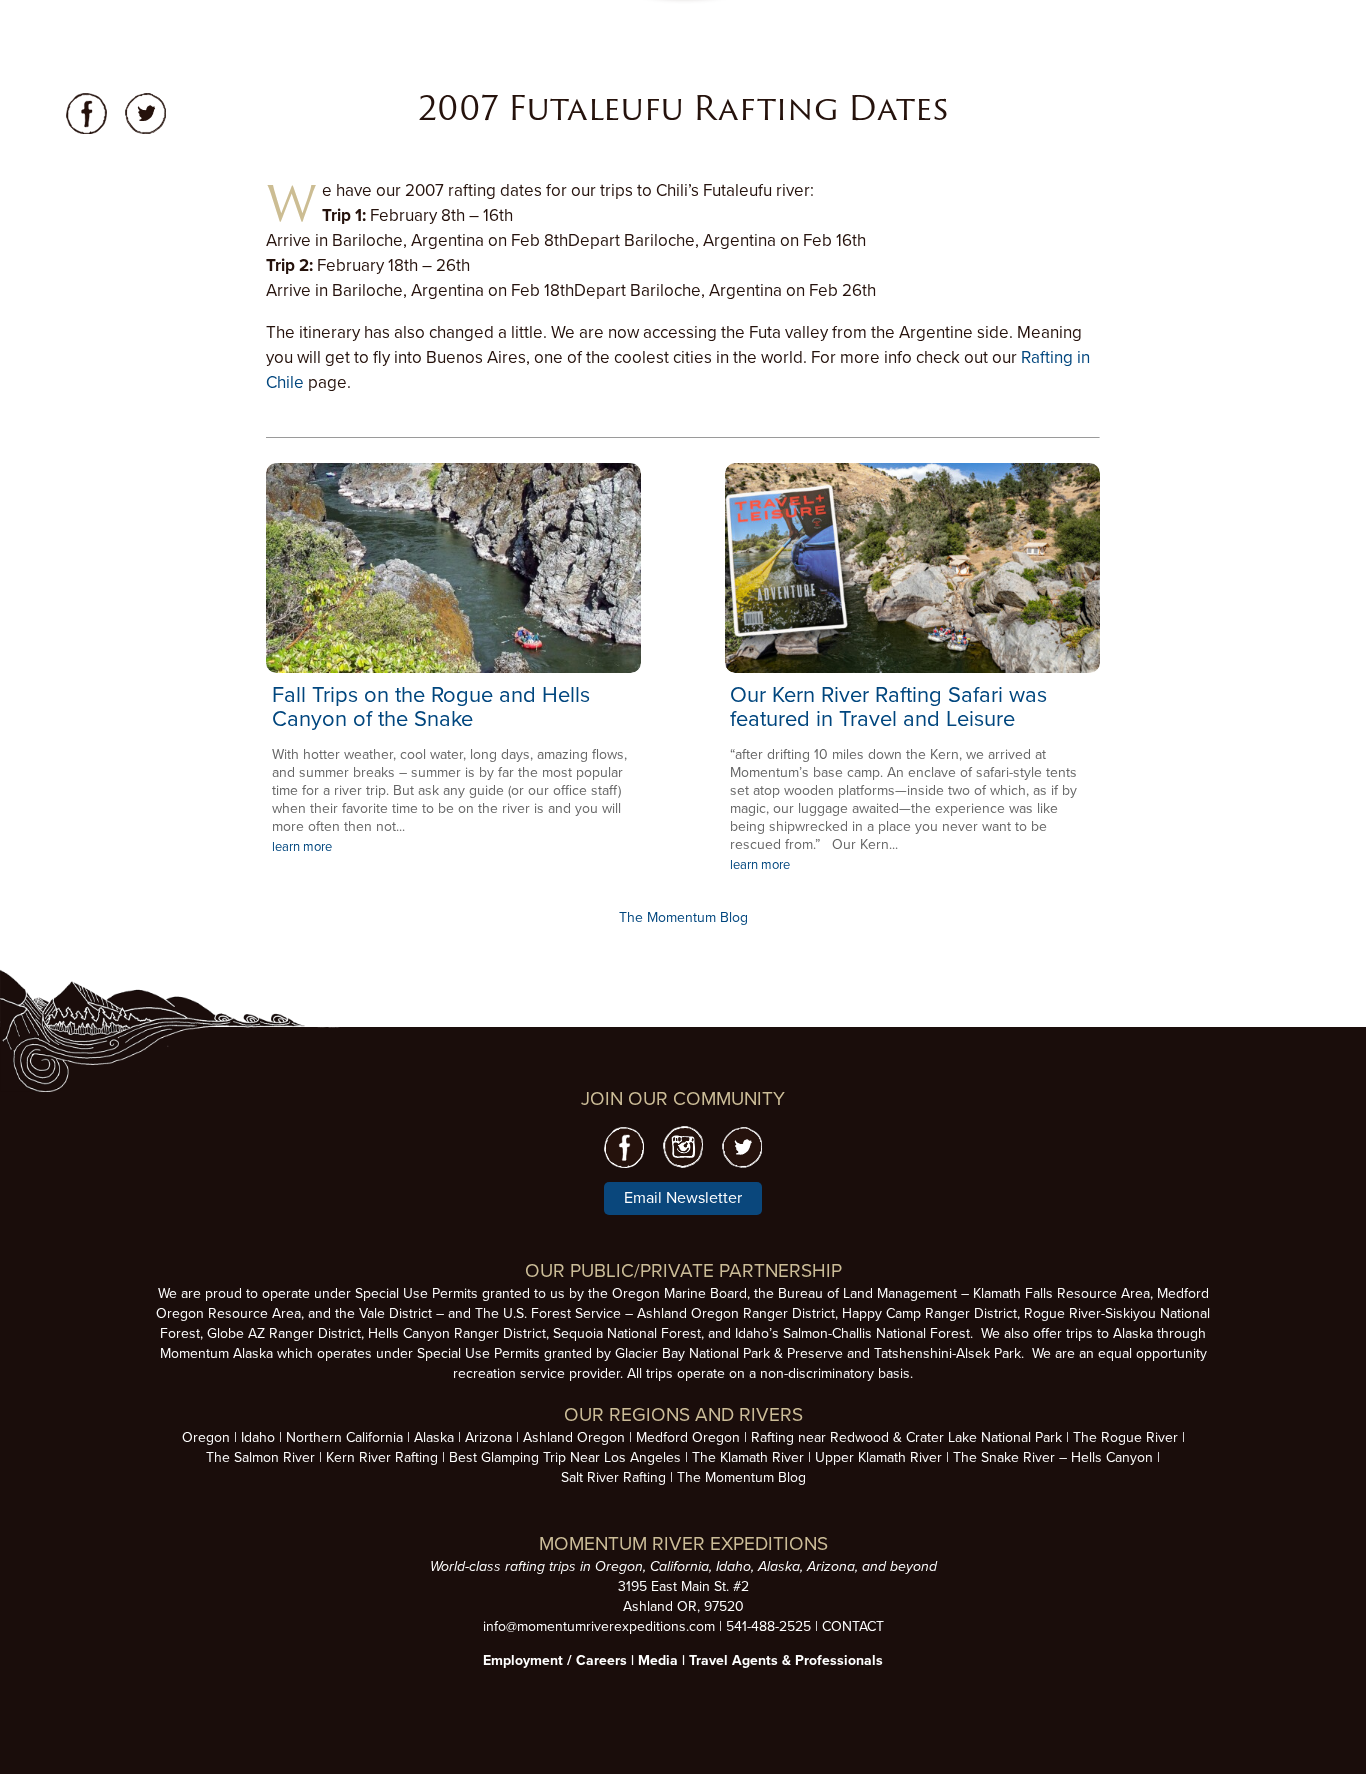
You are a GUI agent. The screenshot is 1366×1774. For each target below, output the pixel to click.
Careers (601, 1660)
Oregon (206, 1437)
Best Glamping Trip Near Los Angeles (565, 1457)
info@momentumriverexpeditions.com (599, 1626)
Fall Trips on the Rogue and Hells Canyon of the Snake (431, 707)
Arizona (488, 1437)
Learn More (453, 568)
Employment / (529, 1660)
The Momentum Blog (683, 917)
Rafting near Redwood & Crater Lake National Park (906, 1437)
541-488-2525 (768, 1626)
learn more (302, 847)
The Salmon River (260, 1457)
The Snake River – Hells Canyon (1053, 1457)
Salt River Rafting (613, 1477)
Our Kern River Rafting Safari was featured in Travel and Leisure (888, 707)
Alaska (434, 1437)
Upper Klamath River (878, 1457)
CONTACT (853, 1626)
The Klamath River (748, 1457)
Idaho (258, 1437)
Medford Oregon (688, 1437)
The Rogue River (1125, 1437)
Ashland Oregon (574, 1437)
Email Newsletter (683, 1198)
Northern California (344, 1437)
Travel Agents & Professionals (786, 1660)
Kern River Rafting (382, 1457)
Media (658, 1660)
